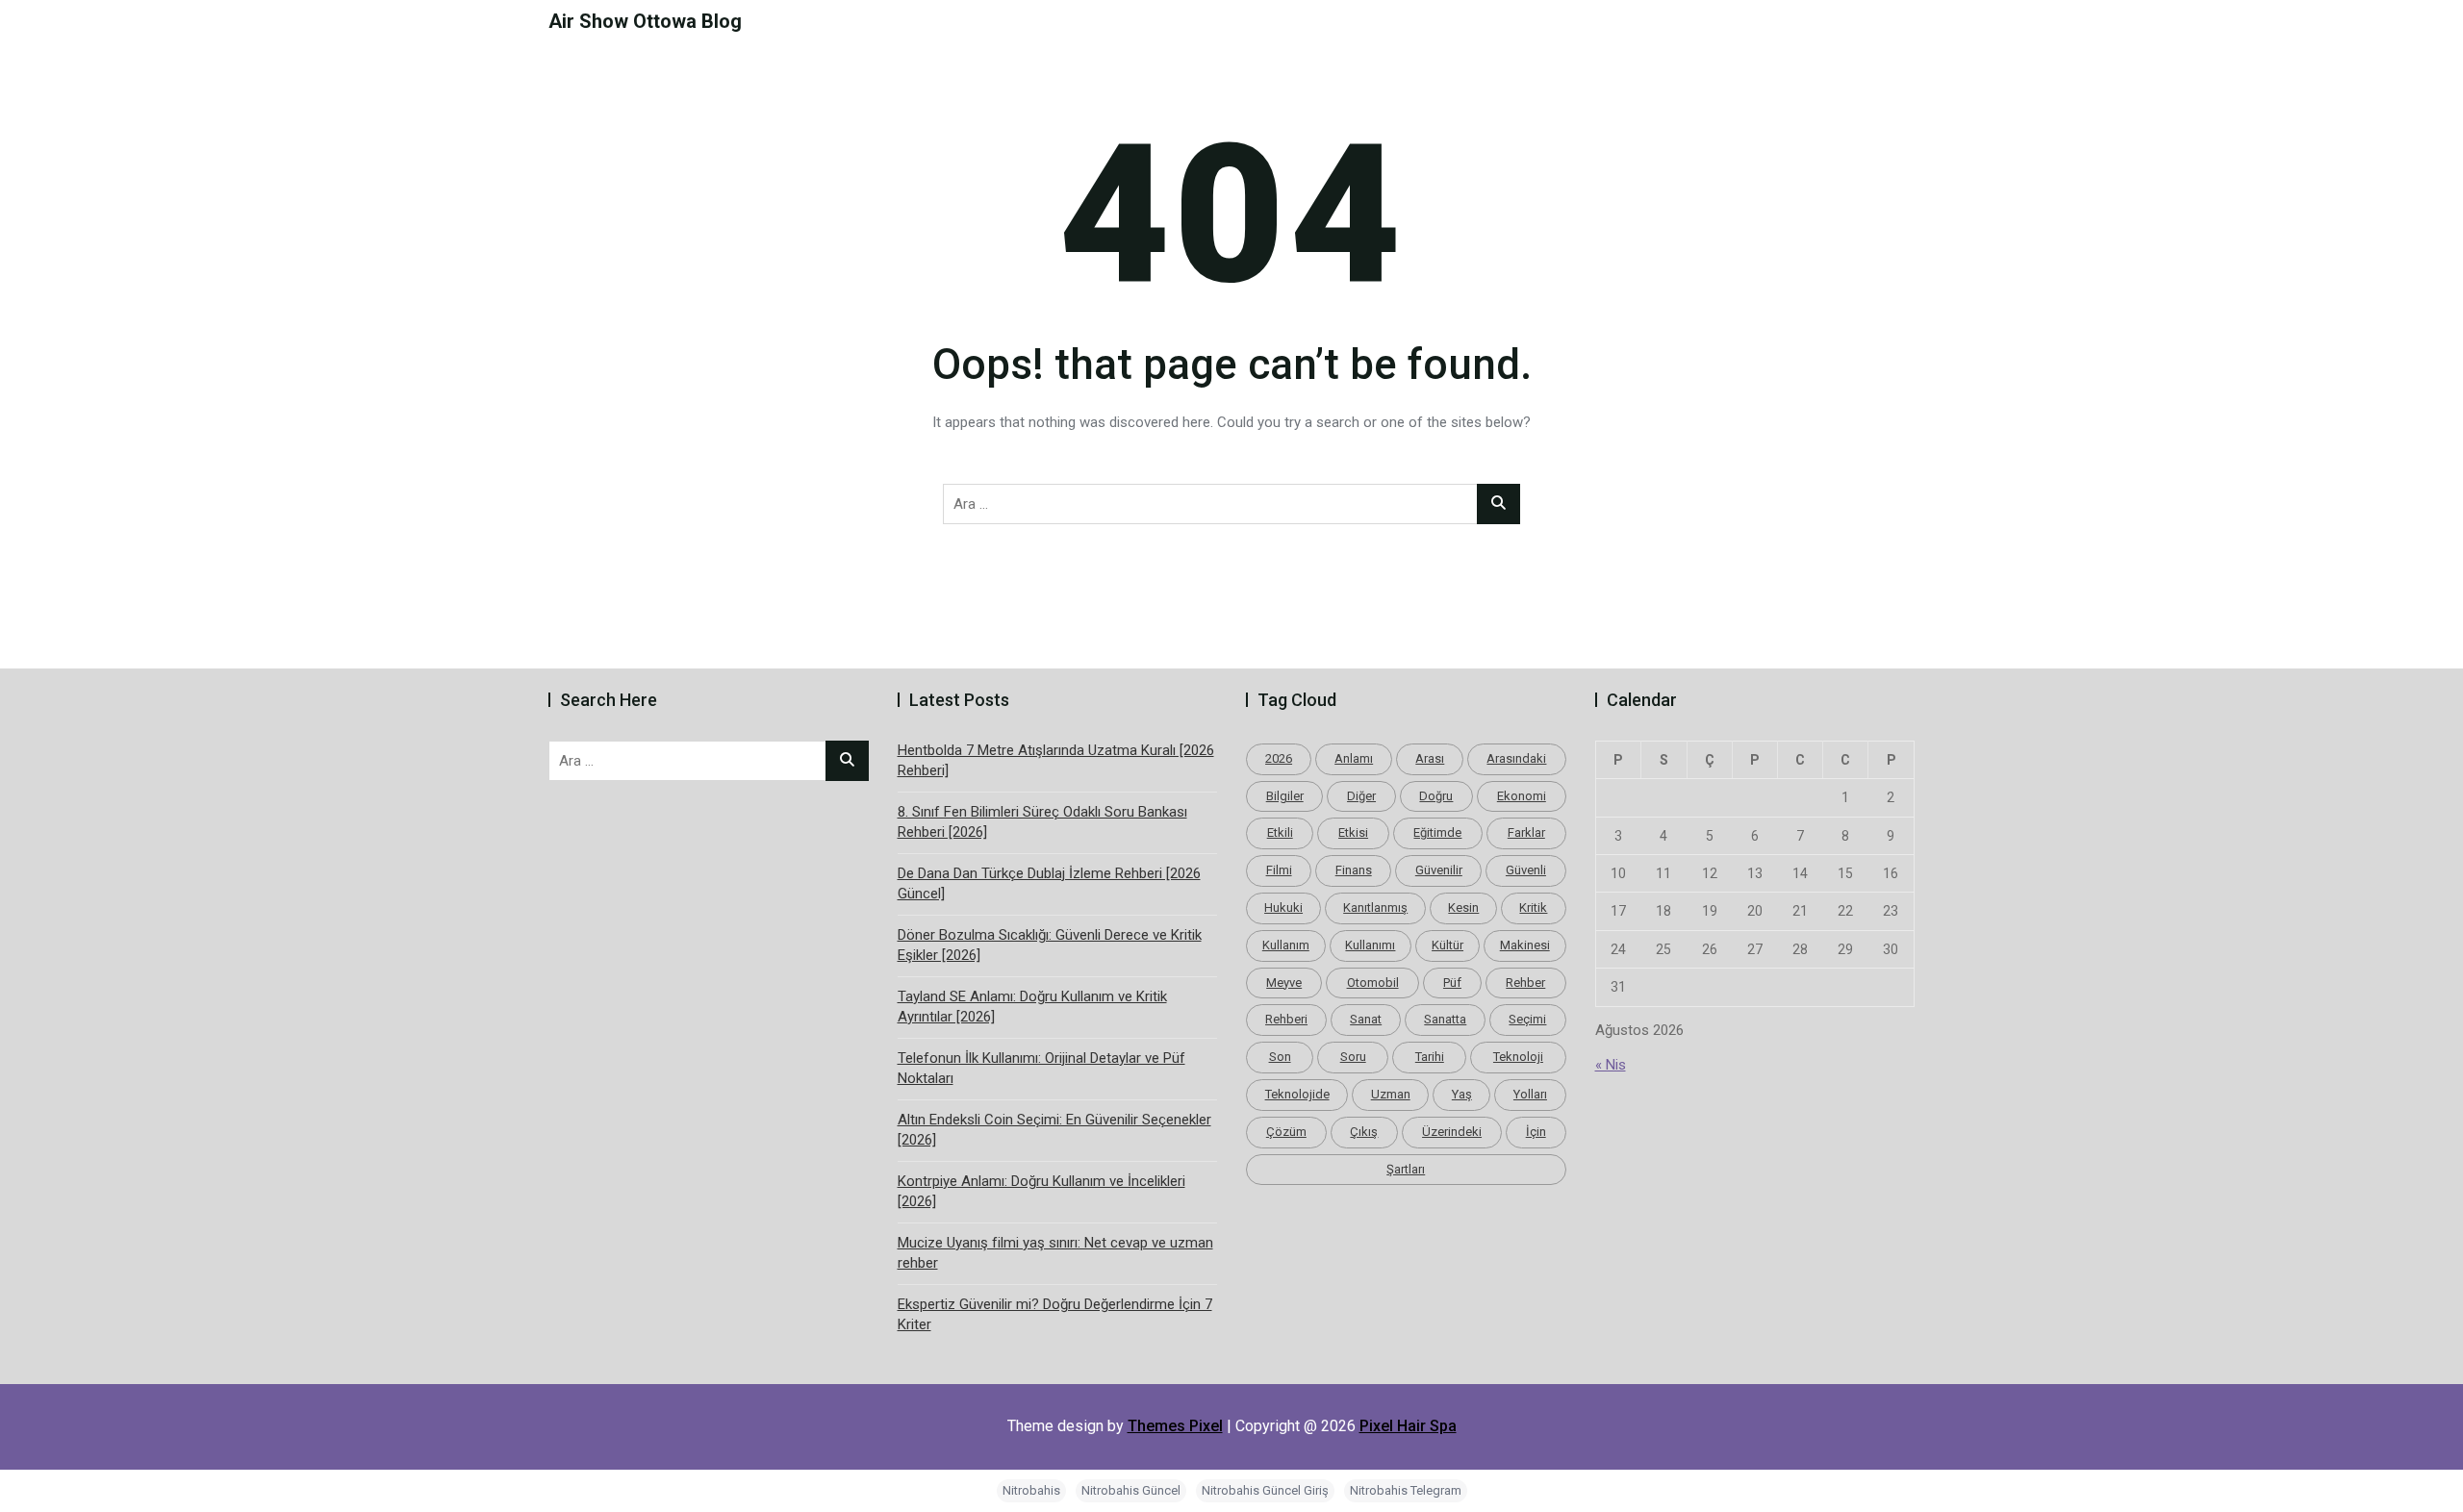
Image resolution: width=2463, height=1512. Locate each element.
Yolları (1530, 1094)
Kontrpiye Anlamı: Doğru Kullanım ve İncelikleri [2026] (1041, 1191)
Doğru (1436, 796)
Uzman (1391, 1094)
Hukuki (1283, 907)
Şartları (1406, 1169)
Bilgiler (1285, 796)
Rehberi (1286, 1019)
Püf (1452, 983)
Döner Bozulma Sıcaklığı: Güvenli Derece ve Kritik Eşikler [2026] (1050, 945)
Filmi (1279, 870)
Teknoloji (1518, 1057)
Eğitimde (1437, 832)
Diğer (1361, 796)
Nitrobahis (1031, 1490)
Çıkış (1364, 1132)
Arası (1430, 758)
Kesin (1463, 907)
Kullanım (1286, 945)
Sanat (1366, 1019)
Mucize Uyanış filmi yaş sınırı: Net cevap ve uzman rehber (1055, 1253)
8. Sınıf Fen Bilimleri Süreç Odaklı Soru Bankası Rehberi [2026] (1042, 822)
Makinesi (1525, 945)
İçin (1536, 1132)
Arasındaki (1516, 758)
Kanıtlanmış (1375, 907)
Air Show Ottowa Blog (645, 21)
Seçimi (1527, 1019)
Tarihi (1430, 1057)
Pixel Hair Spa (1408, 1426)
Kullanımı (1370, 945)
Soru (1353, 1057)
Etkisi (1353, 832)
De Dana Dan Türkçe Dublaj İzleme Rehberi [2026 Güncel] (1049, 883)
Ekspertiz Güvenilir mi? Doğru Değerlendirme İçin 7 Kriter (1055, 1314)
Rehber (1525, 983)
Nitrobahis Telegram (1406, 1490)
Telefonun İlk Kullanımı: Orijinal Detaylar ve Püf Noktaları (1041, 1068)
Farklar (1526, 832)
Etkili (1280, 832)
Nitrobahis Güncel (1131, 1490)
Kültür (1447, 945)
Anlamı (1354, 758)
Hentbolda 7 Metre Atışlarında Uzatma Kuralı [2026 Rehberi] (1056, 760)
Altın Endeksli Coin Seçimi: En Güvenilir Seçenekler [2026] (1054, 1130)
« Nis (1611, 1065)
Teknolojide (1297, 1094)
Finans (1354, 870)
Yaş (1462, 1094)
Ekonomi (1522, 796)
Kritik (1533, 907)
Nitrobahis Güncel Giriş (1265, 1490)
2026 (1279, 758)
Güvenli (1526, 870)
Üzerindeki (1452, 1132)
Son (1280, 1057)
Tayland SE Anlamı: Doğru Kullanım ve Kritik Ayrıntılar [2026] (1032, 1007)
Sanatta (1445, 1019)
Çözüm (1286, 1132)
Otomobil (1373, 983)
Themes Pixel (1175, 1426)
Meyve (1284, 983)
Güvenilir (1439, 870)
